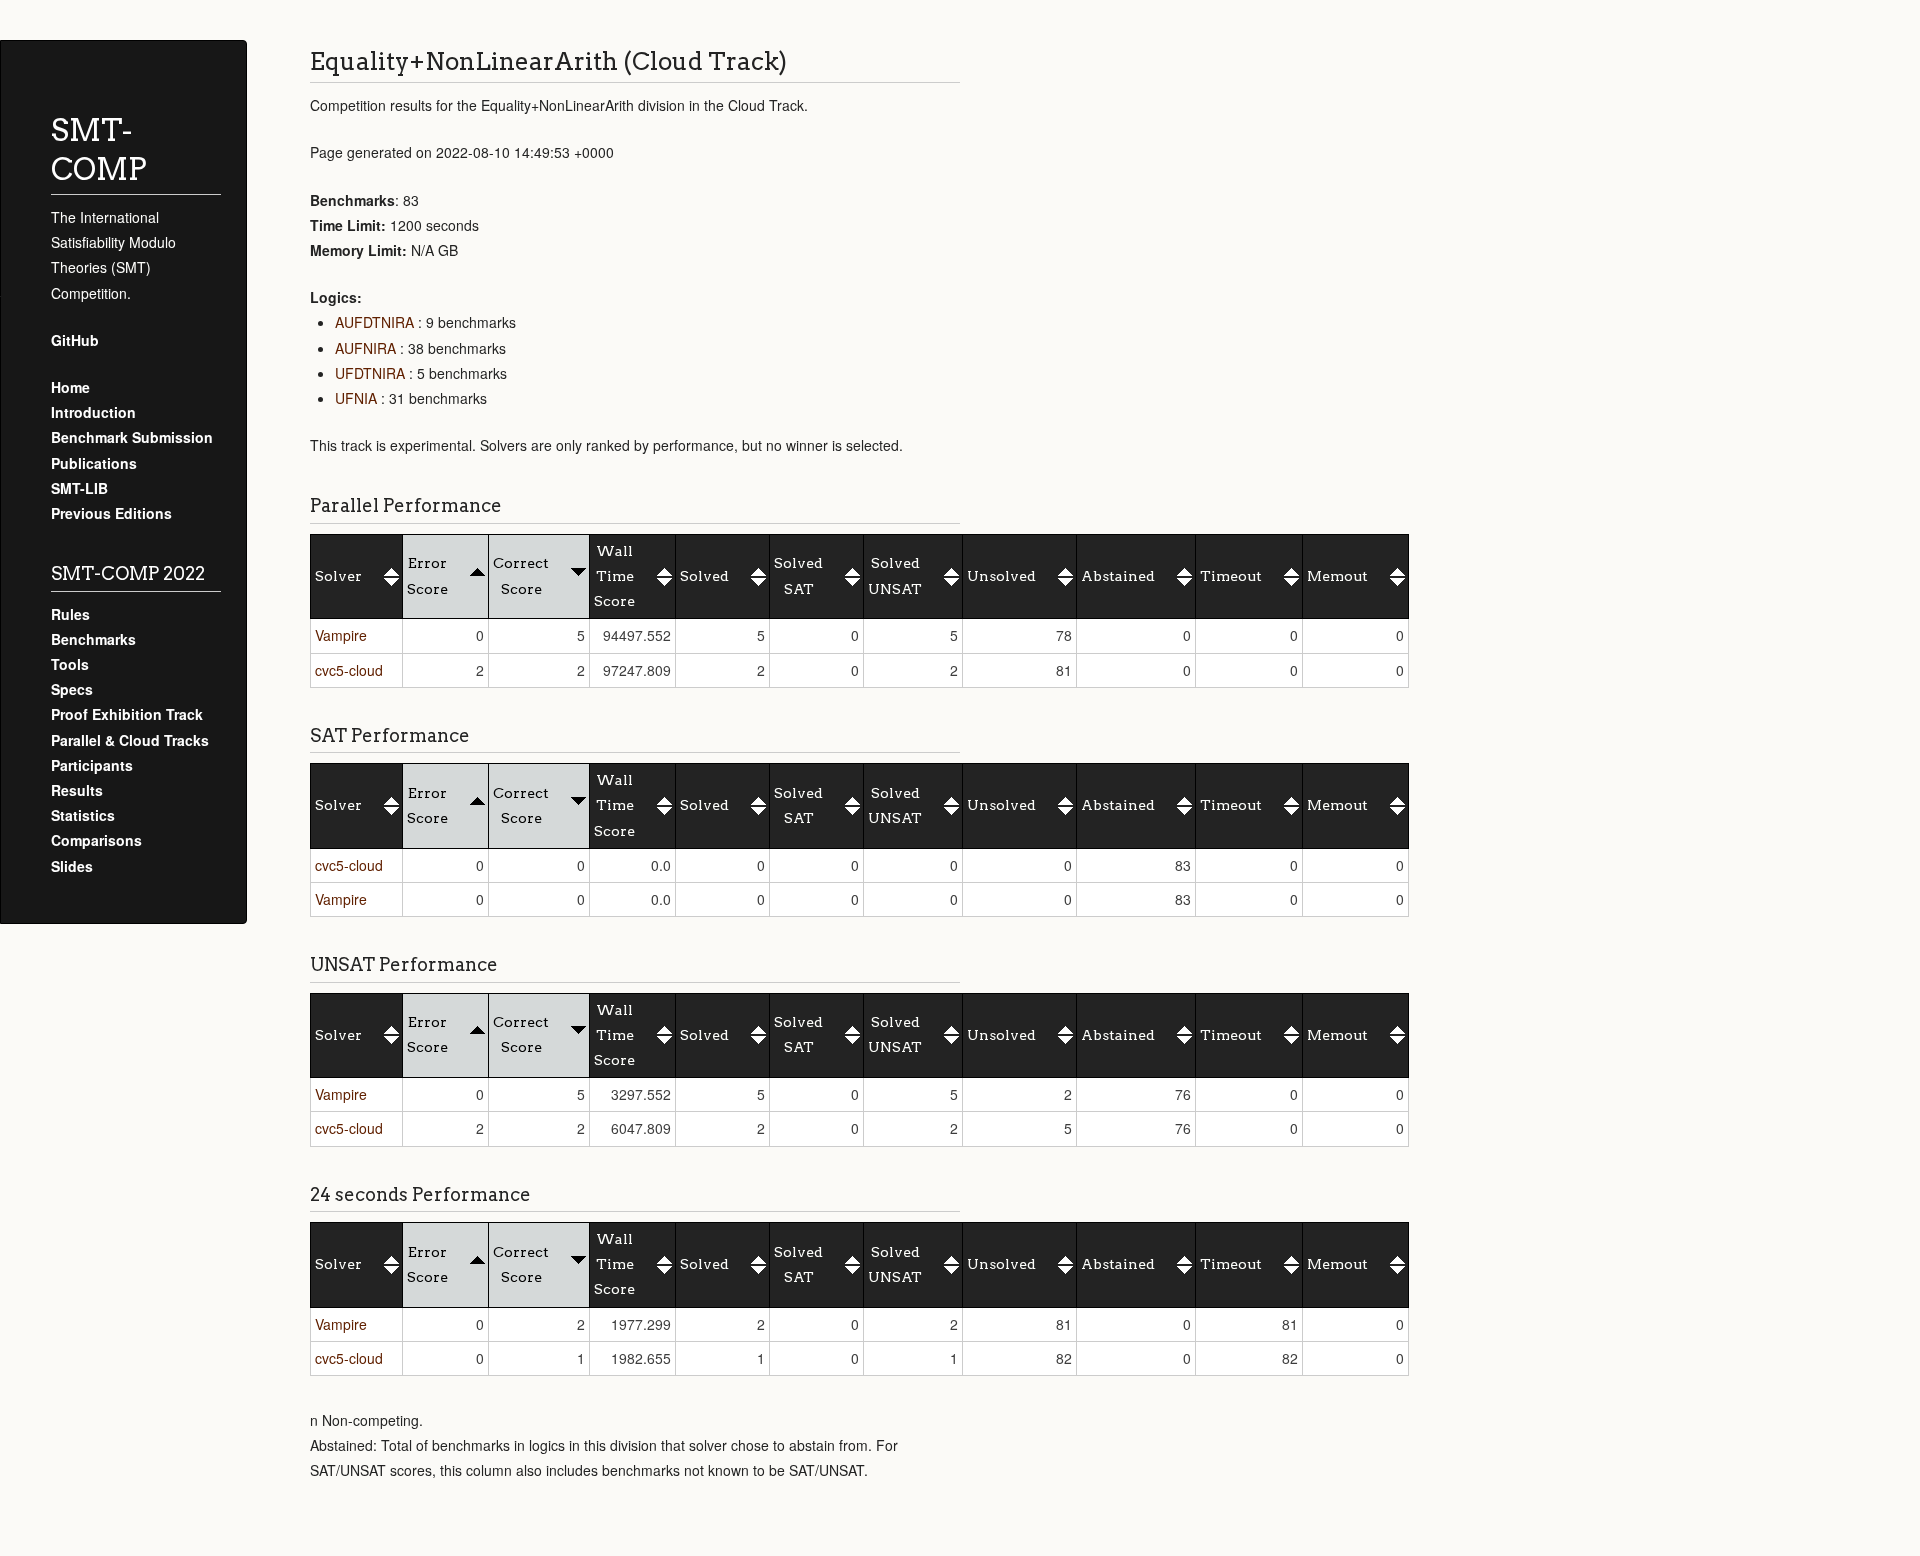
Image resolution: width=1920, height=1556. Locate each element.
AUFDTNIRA (374, 322)
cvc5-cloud (349, 670)
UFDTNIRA (370, 373)
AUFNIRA (365, 348)
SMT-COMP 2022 (128, 573)
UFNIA (356, 398)
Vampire (341, 635)
